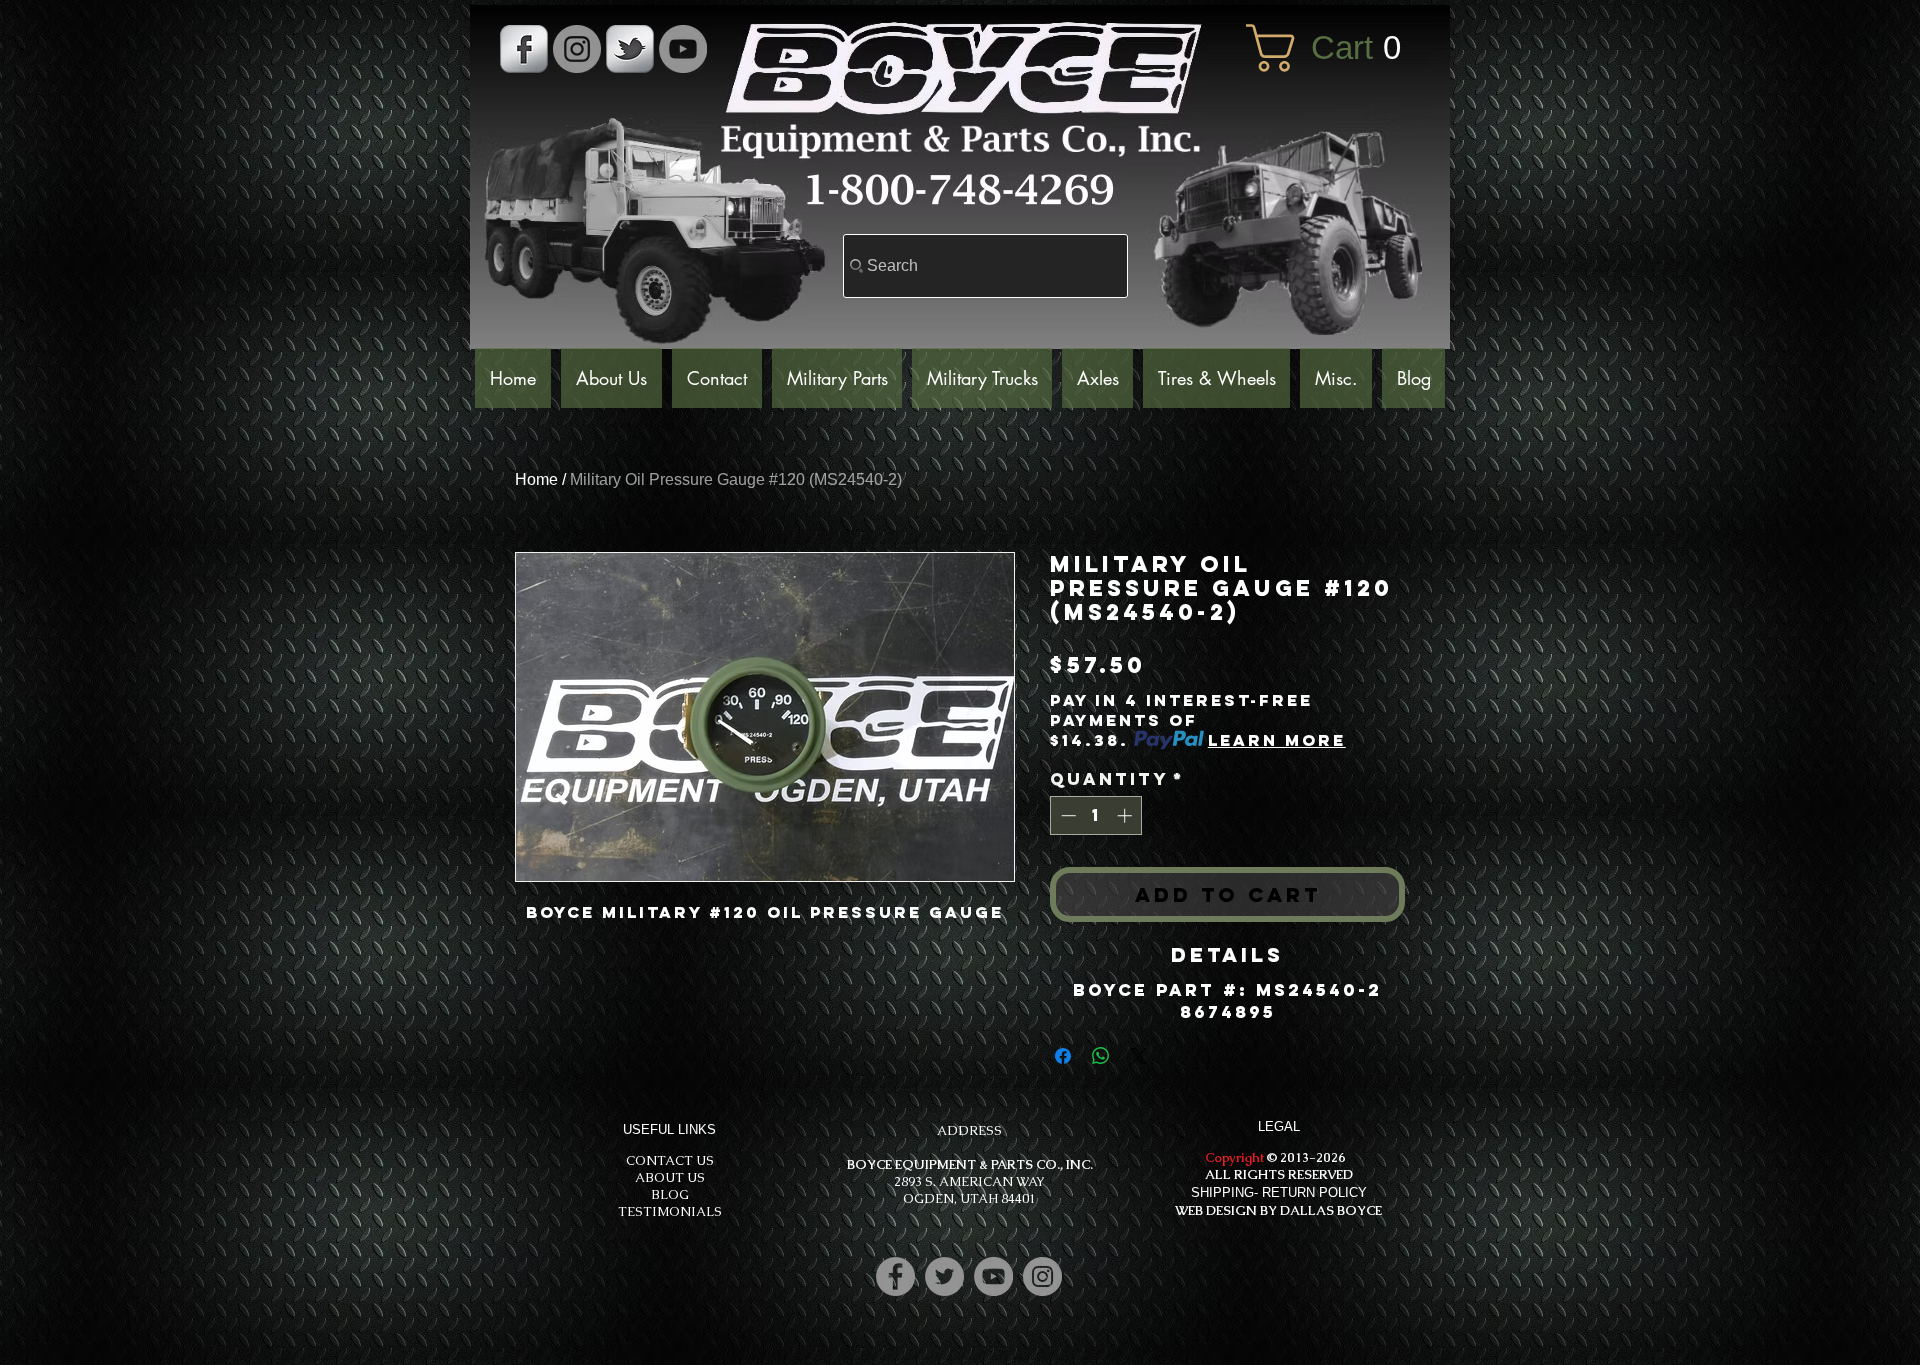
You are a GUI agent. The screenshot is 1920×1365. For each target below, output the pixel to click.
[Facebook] (895, 1276)
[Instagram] (1042, 1276)
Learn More (1277, 740)
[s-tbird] (630, 49)
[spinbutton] (1096, 815)
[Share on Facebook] (1063, 1056)
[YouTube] (683, 49)
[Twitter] (944, 1276)
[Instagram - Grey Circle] (577, 49)
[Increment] (1126, 815)
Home (536, 479)
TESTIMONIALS (670, 1211)
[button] (1338, 48)
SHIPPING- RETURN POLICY (1279, 1192)
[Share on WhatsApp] (1101, 1056)
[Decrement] (1066, 815)
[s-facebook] (524, 49)
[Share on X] (1139, 1056)
